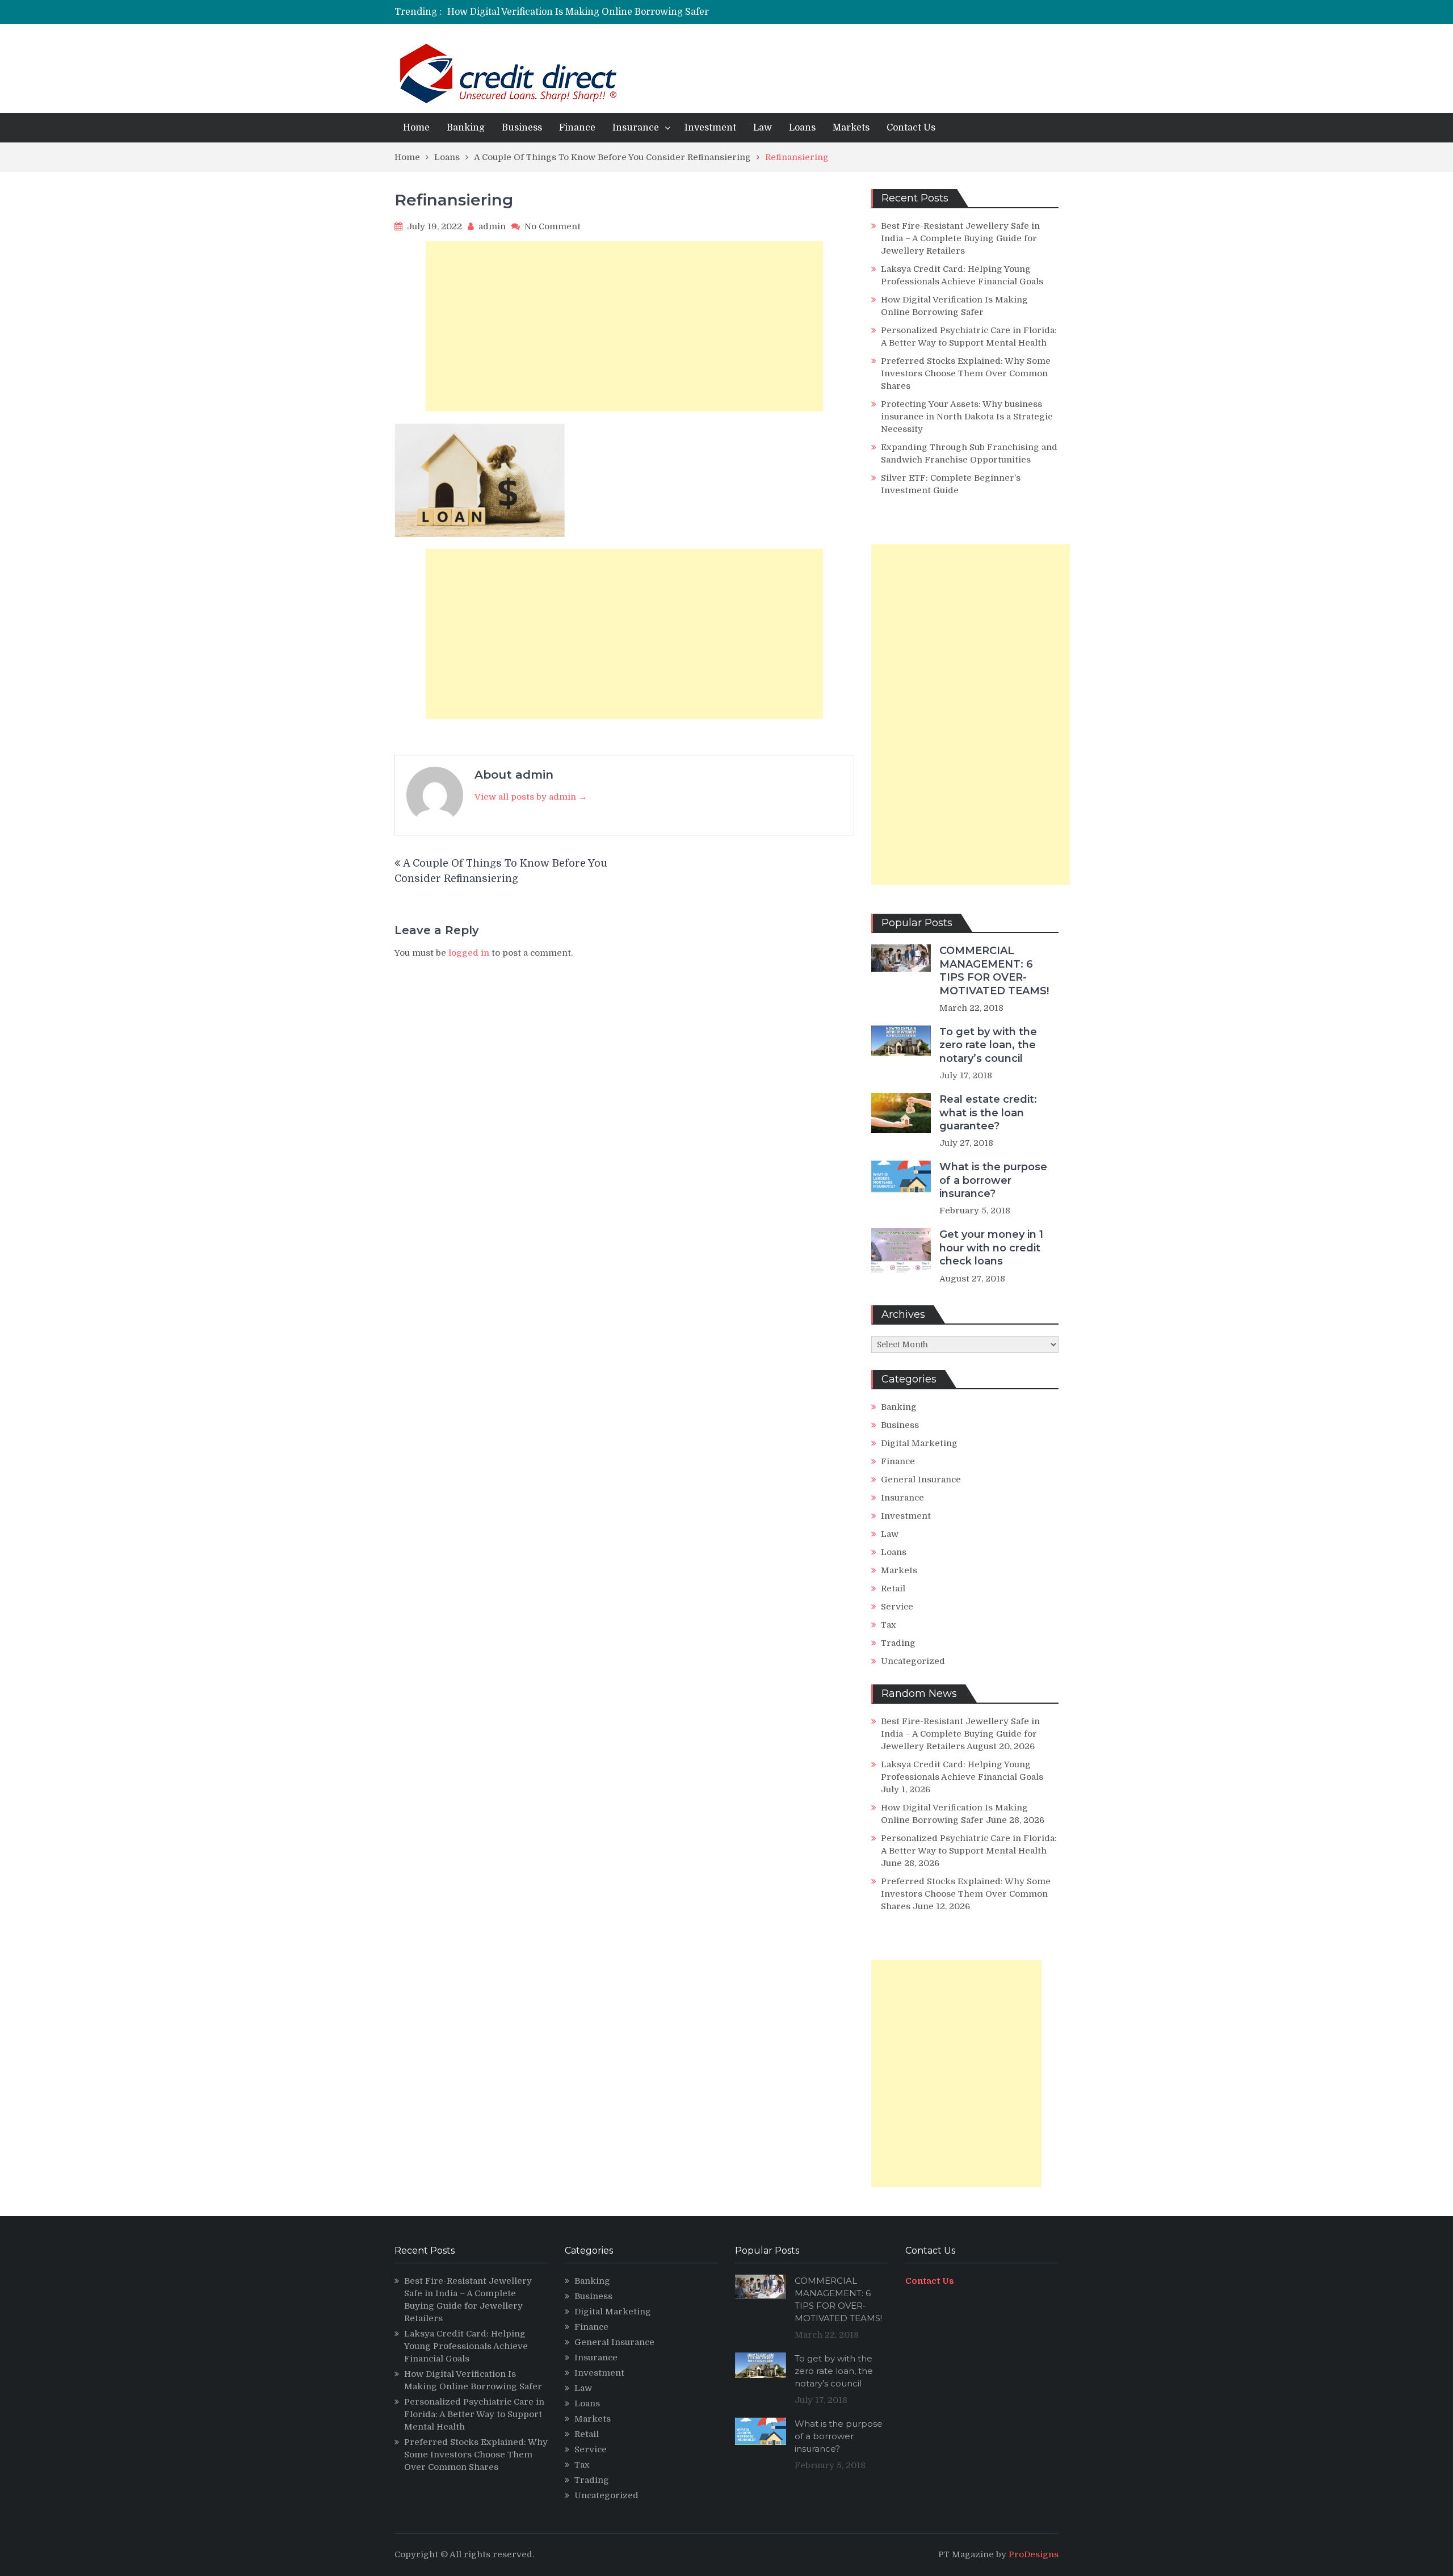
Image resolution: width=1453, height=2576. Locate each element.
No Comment (553, 226)
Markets (851, 128)
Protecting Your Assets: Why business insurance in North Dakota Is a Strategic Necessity (967, 417)
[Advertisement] (624, 326)
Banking (466, 128)
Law (763, 128)
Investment (710, 128)
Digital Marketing (919, 1443)
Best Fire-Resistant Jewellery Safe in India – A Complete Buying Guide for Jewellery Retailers (960, 238)
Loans (802, 128)
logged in (469, 953)
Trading (898, 1643)
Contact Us (911, 128)
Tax (889, 1625)
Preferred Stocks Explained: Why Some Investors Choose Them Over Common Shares (966, 373)
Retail (893, 1589)
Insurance (636, 128)
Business (522, 128)
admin (492, 226)
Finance (577, 128)
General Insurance (921, 1480)
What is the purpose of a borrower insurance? (993, 1180)
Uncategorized (913, 1661)
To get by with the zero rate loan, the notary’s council (988, 1045)
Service (897, 1607)
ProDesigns (1034, 2554)
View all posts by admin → (531, 797)
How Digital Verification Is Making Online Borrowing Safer (578, 12)
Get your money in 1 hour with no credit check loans (991, 1248)
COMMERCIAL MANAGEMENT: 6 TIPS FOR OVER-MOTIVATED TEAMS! (994, 970)
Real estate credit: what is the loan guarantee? (988, 1113)
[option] (620, 12)
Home (416, 128)
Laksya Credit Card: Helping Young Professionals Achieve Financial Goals (466, 2346)
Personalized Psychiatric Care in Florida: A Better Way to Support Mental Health (474, 2414)
